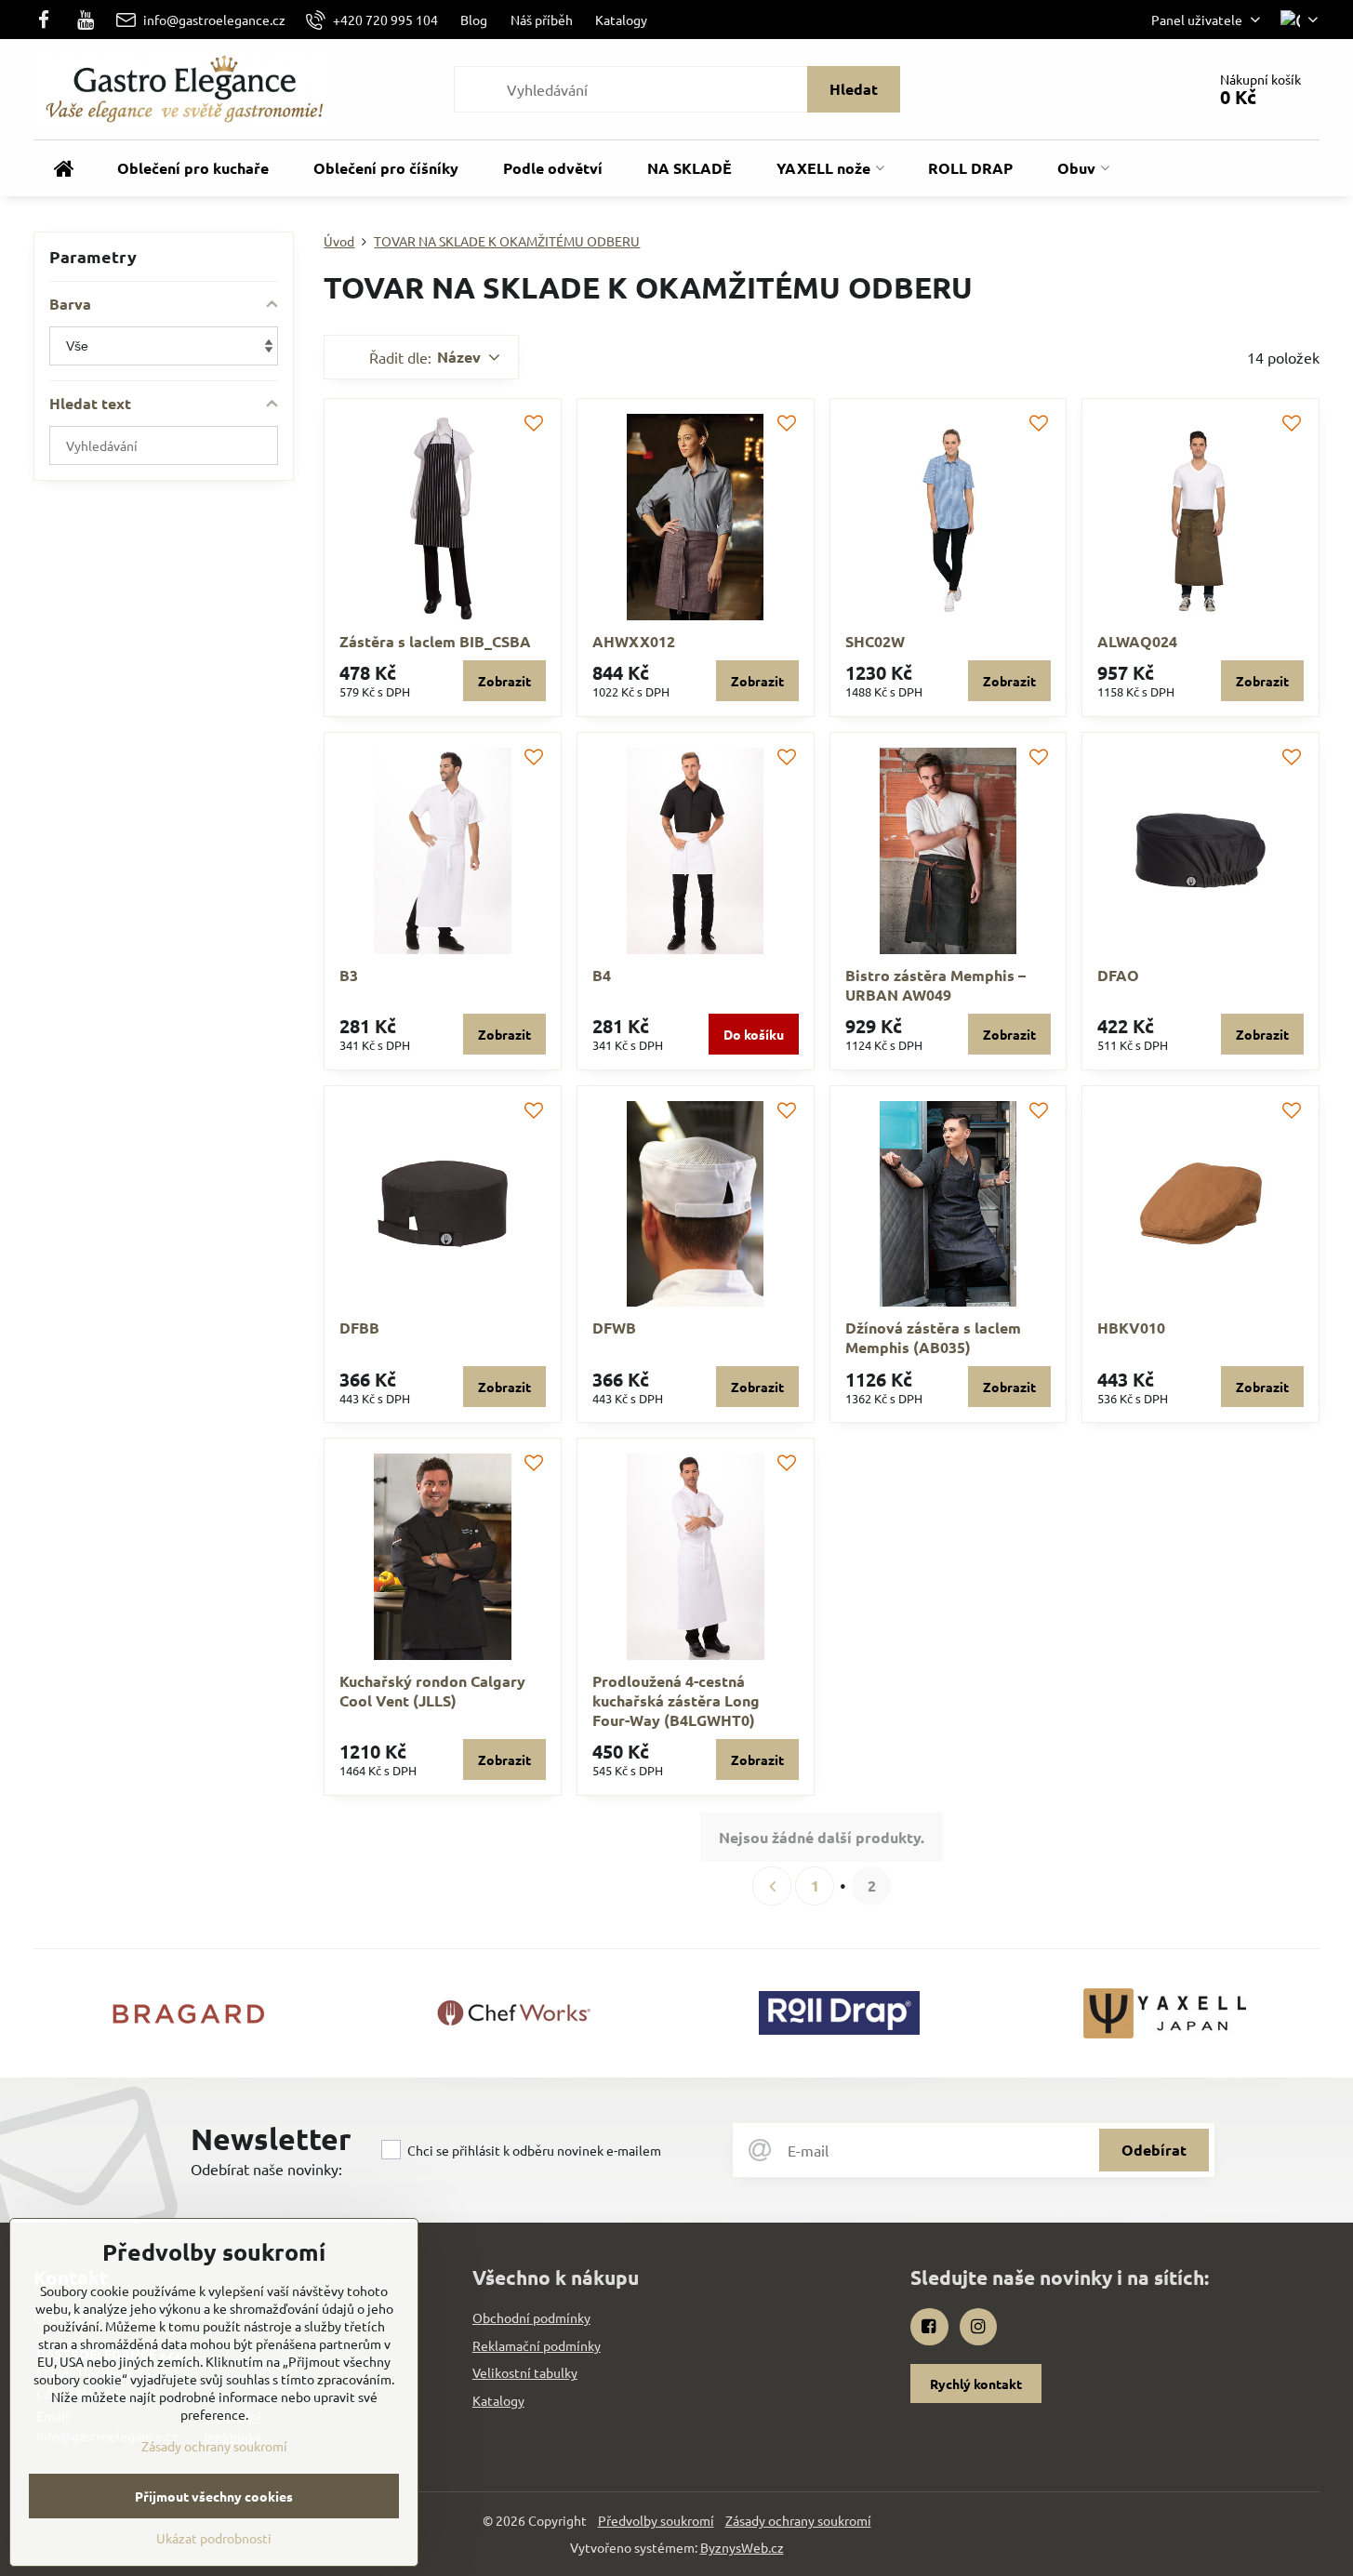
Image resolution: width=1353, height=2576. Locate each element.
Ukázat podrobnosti (214, 2538)
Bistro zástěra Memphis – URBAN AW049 (935, 985)
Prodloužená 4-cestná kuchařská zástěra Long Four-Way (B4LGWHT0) (676, 1700)
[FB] (49, 20)
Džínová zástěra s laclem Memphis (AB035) (933, 1337)
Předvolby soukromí (656, 2520)
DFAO (1118, 975)
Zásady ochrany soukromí (798, 2520)
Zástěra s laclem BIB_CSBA (435, 641)
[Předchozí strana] (772, 1886)
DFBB (359, 1328)
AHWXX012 (634, 641)
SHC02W (875, 641)
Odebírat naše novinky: (266, 2169)
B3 (349, 975)
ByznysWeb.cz (742, 2547)
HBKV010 (1131, 1328)
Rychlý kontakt (976, 2383)
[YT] (86, 20)
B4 (602, 975)
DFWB (614, 1328)
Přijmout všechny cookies (214, 2496)
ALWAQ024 (1137, 641)
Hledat (854, 89)
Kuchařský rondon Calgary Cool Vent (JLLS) (432, 1691)
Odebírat (1154, 2150)
